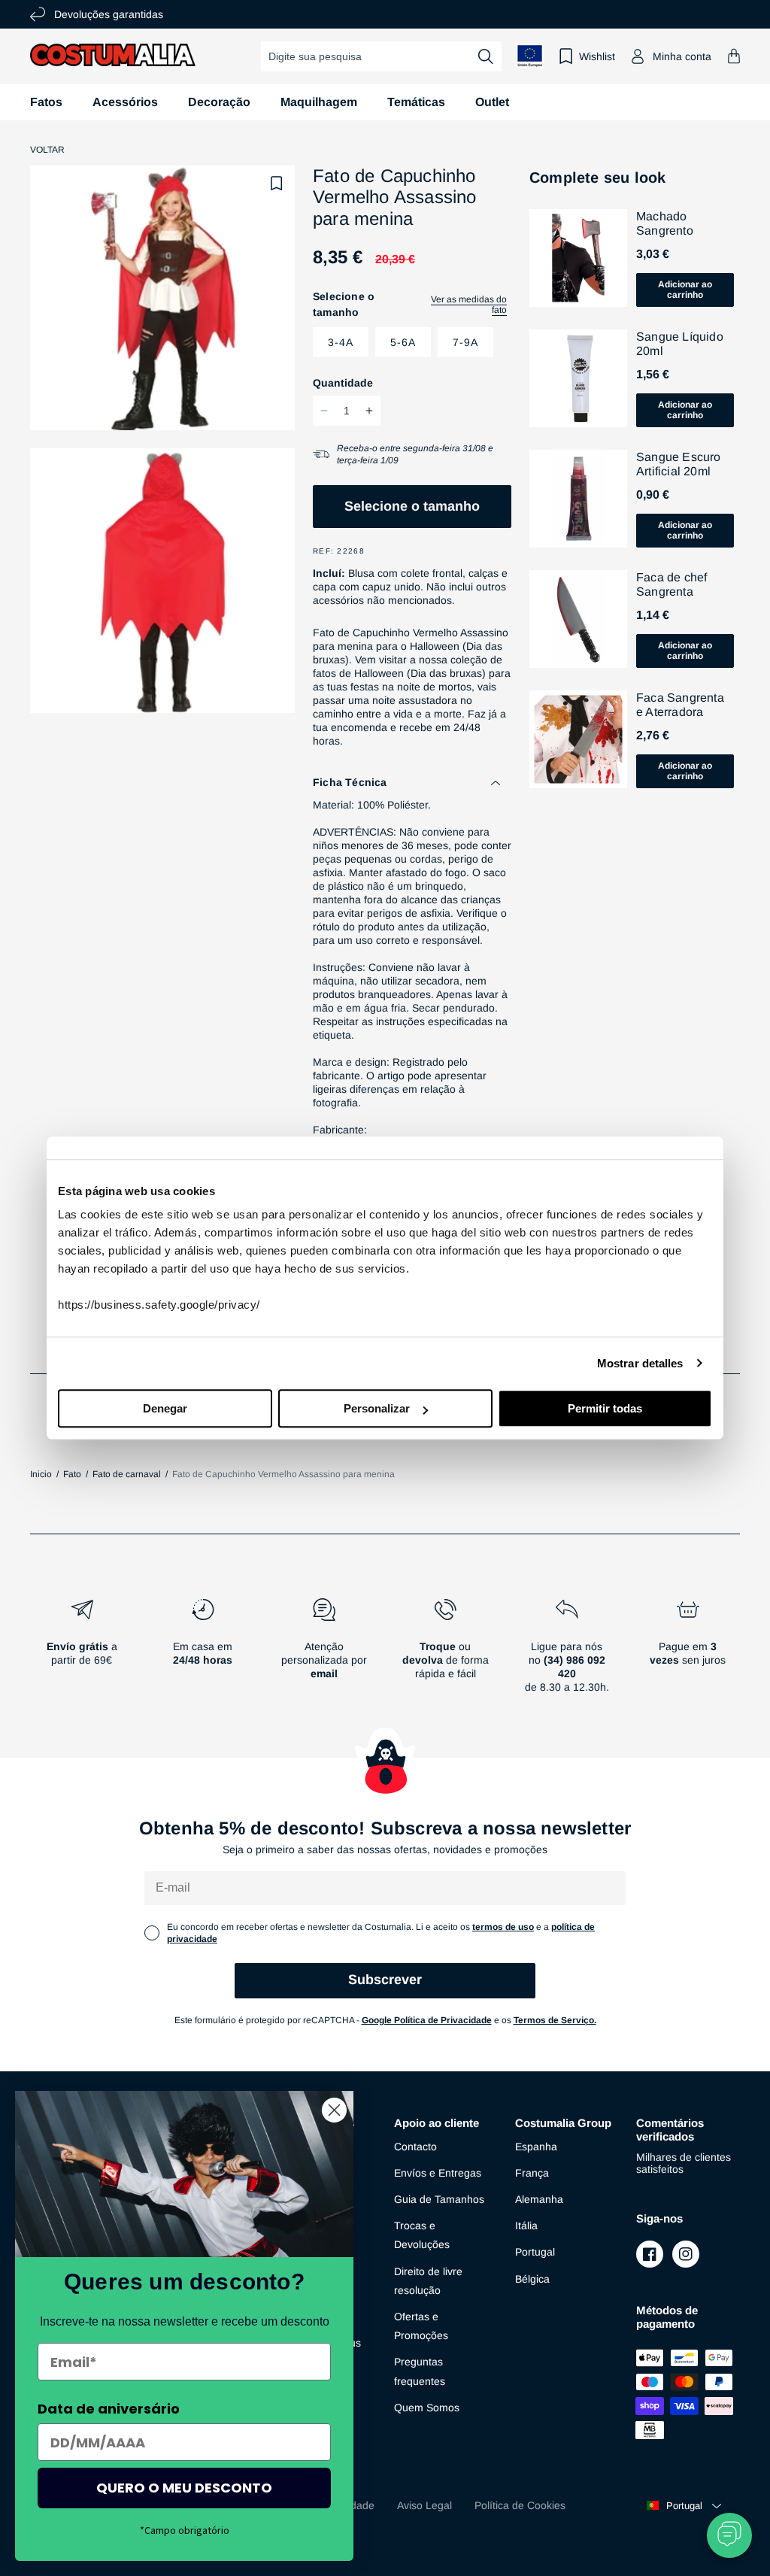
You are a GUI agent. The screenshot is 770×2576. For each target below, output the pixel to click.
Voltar (47, 150)
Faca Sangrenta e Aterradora (680, 705)
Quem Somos (427, 2408)
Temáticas (416, 102)
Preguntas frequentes (420, 2371)
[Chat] (729, 2535)
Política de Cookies (520, 2505)
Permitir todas (605, 1408)
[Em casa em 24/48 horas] (203, 1652)
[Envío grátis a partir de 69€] (82, 1652)
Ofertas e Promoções (421, 2326)
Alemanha (539, 2199)
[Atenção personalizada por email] (324, 1652)
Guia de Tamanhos (439, 2199)
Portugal (535, 2252)
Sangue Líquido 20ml (680, 344)
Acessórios (125, 102)
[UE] (530, 56)
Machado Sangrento (665, 223)
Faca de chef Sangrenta (671, 584)
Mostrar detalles (640, 1363)
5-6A (403, 342)
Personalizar (377, 1408)
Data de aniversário (109, 2409)
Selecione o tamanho (412, 506)
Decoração (219, 102)
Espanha (536, 2147)
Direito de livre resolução (428, 2281)
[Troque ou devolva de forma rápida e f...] (446, 1652)
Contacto (415, 2147)
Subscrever (385, 1980)
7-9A (465, 342)
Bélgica (532, 2279)
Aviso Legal (424, 2505)
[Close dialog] (334, 2110)
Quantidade (343, 383)
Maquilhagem (319, 102)
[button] (734, 56)
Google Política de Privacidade (427, 2020)
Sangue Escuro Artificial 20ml (679, 464)
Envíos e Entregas (438, 2173)
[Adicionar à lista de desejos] (277, 184)
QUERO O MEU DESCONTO (184, 2488)
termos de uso (503, 1927)
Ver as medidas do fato (469, 305)
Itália (526, 2226)
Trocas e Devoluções (422, 2235)
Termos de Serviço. (555, 2020)
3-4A (341, 342)
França (532, 2173)
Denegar (165, 1408)
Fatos (46, 102)
